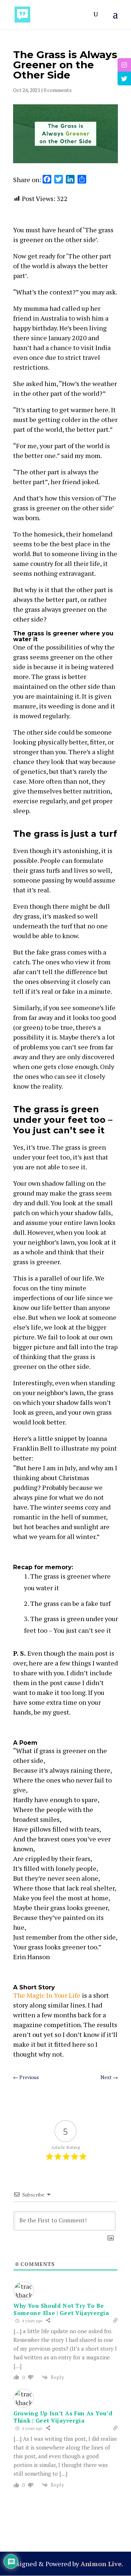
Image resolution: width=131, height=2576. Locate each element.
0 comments (58, 90)
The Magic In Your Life (47, 1995)
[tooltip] (124, 65)
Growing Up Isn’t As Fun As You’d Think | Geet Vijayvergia (63, 2417)
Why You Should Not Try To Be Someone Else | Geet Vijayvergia (61, 2309)
